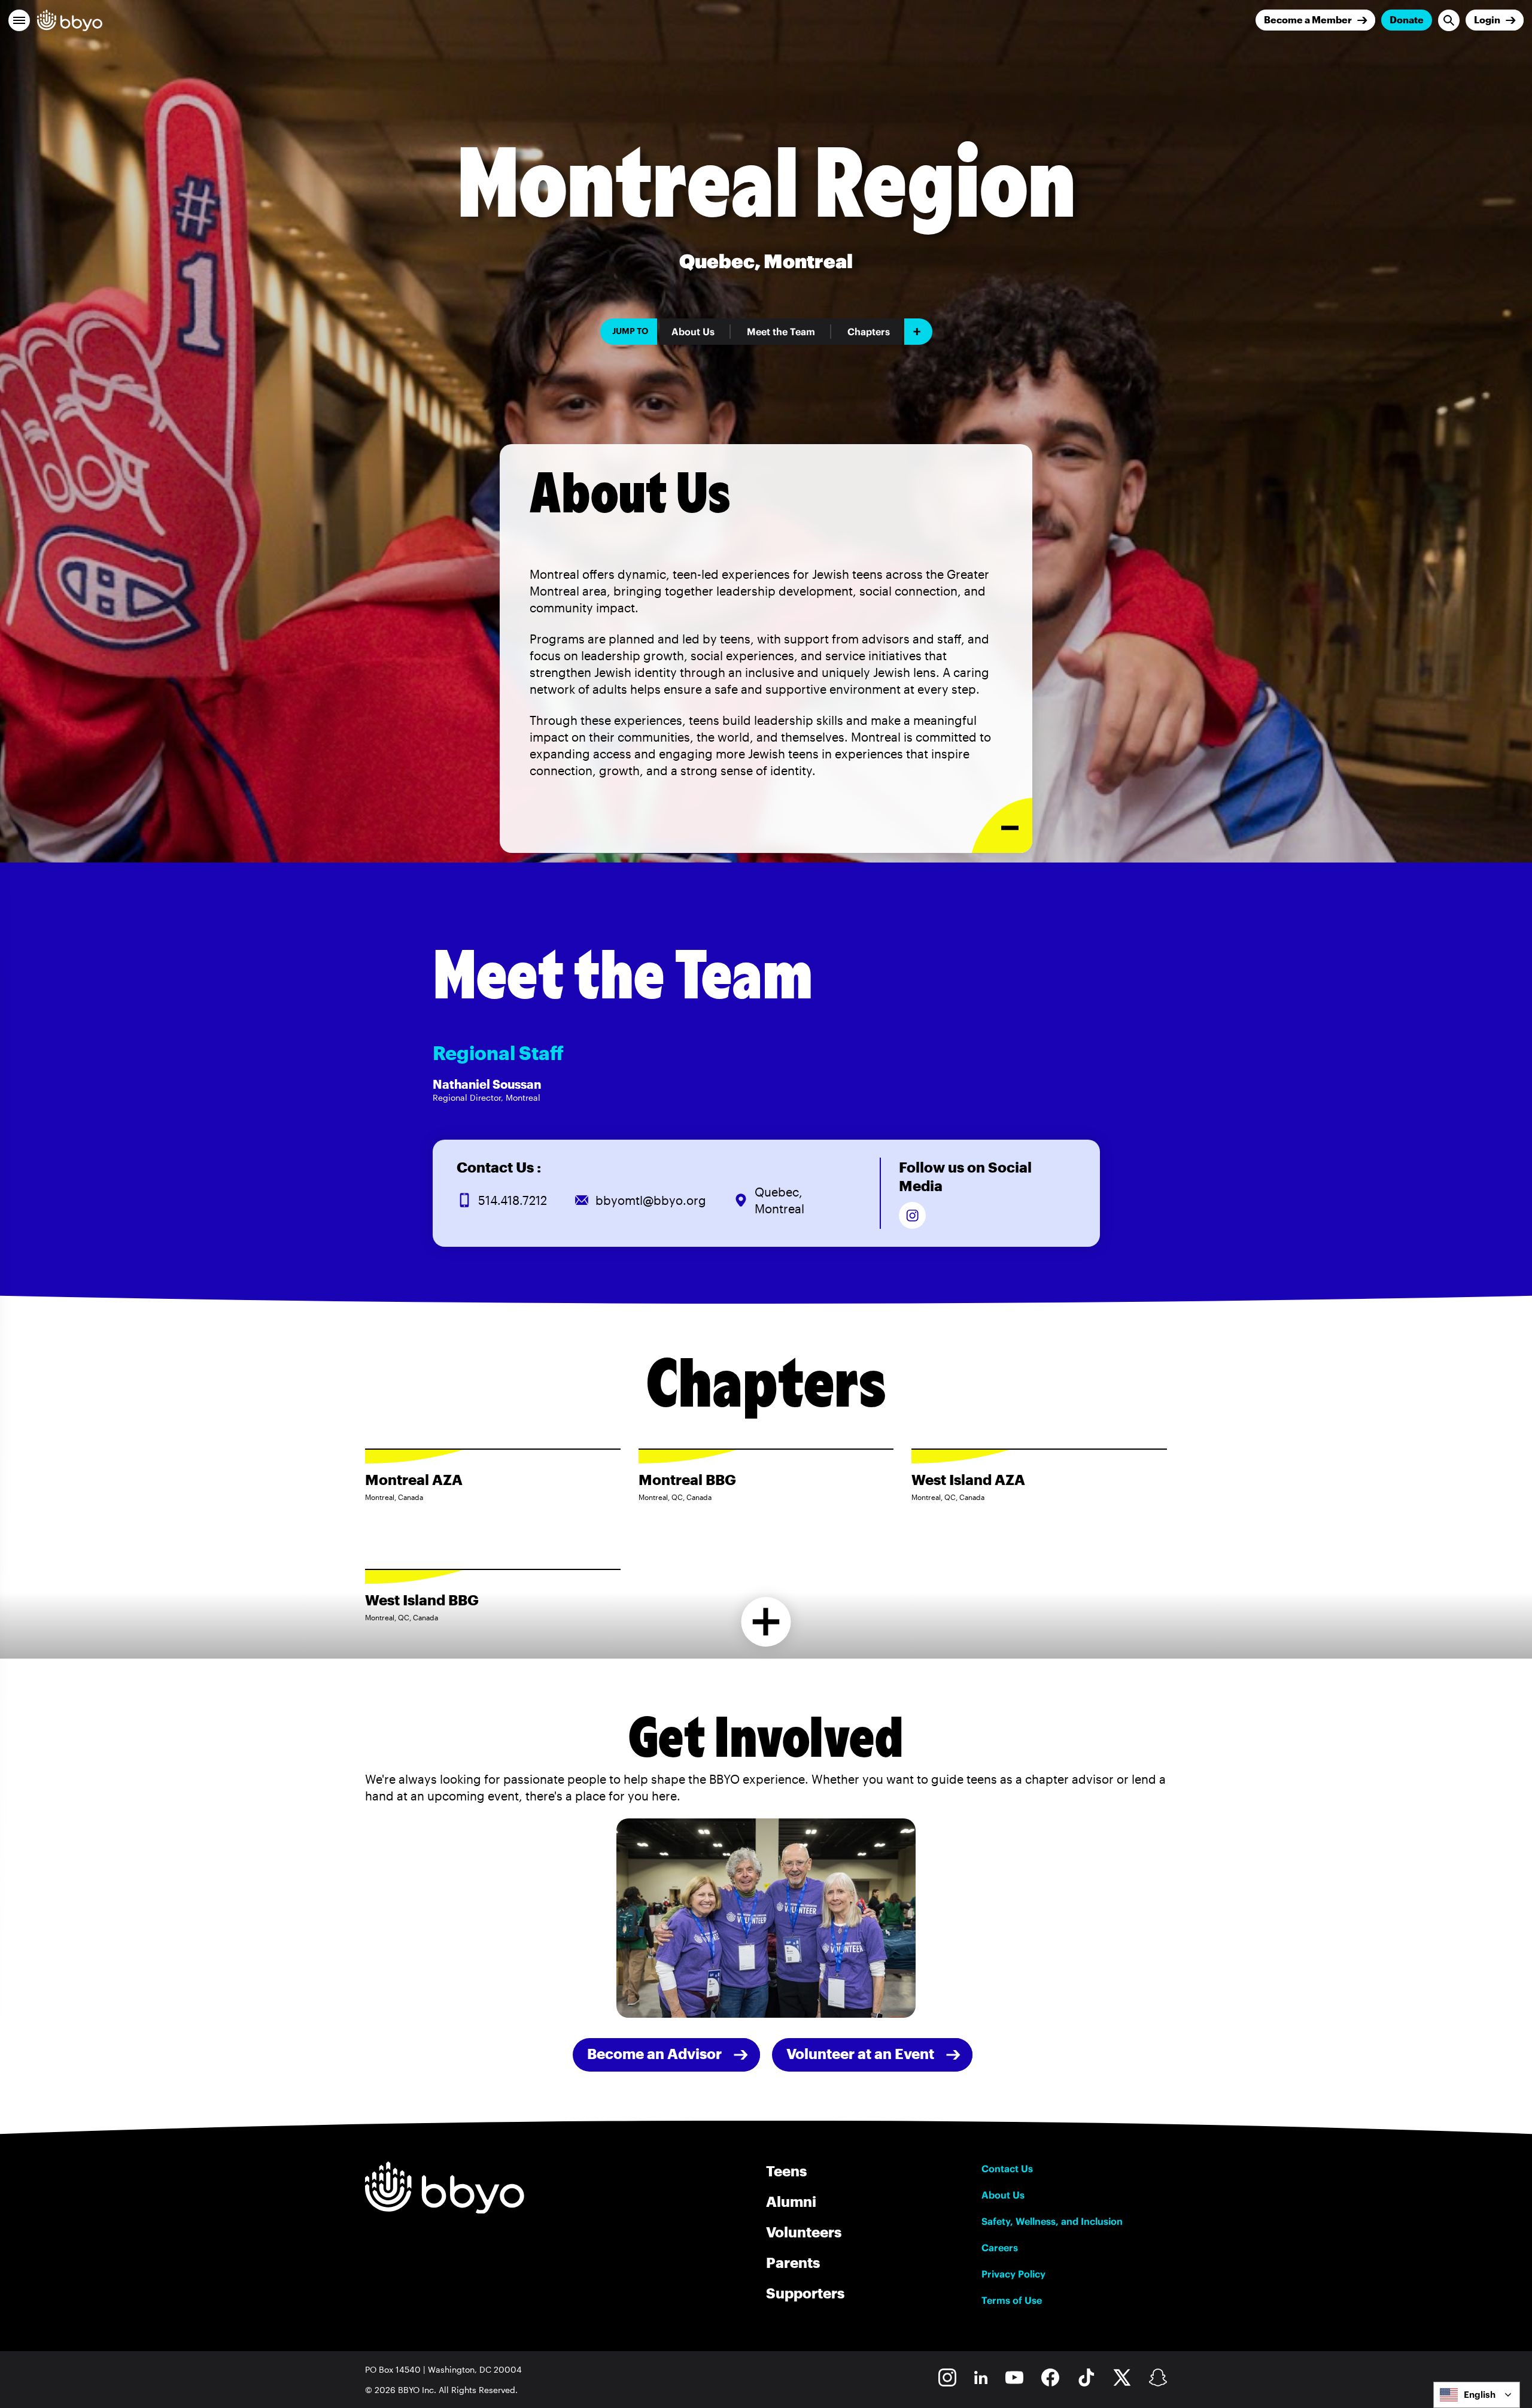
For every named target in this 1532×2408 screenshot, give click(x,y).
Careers (1000, 2248)
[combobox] (1477, 2395)
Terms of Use (1012, 2300)
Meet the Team (781, 332)
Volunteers (804, 2232)
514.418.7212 (513, 1200)
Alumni (791, 2201)
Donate (1407, 19)
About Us (693, 332)
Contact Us (1007, 2169)
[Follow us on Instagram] (912, 1215)
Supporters (805, 2293)
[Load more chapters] (766, 1622)
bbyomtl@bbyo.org (651, 1200)
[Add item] (918, 332)
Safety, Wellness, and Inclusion (1052, 2221)
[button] (19, 20)
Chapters (869, 332)
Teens (786, 2171)
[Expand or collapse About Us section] (1002, 826)
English (1480, 2395)
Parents (793, 2262)
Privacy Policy (1013, 2274)
